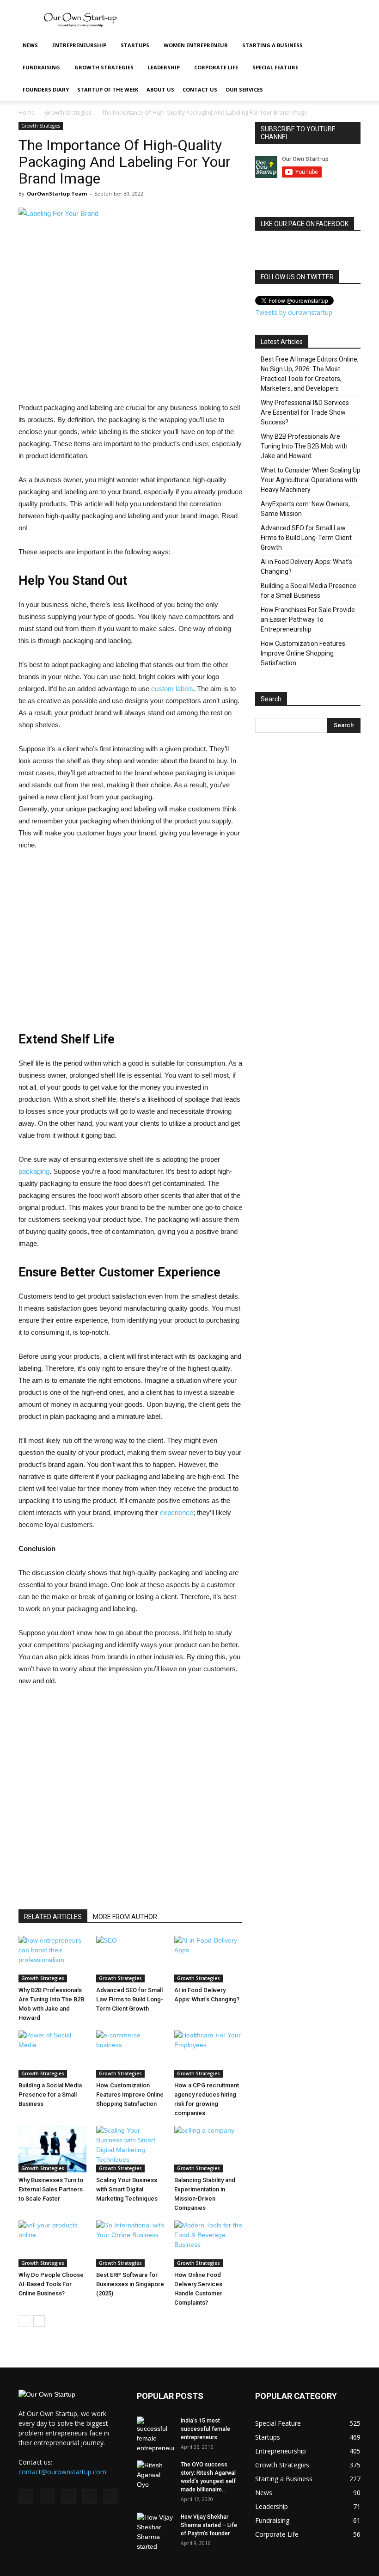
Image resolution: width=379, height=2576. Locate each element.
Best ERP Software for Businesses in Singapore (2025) (130, 2284)
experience (177, 1512)
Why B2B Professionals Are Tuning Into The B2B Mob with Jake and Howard (304, 446)
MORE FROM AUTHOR (125, 1917)
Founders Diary (46, 89)
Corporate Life (216, 67)
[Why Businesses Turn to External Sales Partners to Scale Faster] (52, 2149)
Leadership (164, 67)
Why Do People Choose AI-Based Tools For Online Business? (51, 2284)
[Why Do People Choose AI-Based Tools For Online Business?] (52, 2244)
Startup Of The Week (108, 89)
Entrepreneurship (79, 45)
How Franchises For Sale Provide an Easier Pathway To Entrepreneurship (308, 619)
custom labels (172, 689)
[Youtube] (111, 2496)
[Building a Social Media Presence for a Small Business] (52, 2054)
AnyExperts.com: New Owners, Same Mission (305, 509)
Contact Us (200, 89)
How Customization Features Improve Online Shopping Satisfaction (130, 2095)
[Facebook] (26, 2496)
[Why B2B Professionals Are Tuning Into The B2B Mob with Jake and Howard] (52, 1959)
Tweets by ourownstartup (294, 312)
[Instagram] (47, 2496)
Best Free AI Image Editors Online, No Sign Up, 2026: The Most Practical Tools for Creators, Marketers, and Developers (310, 374)
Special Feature (275, 67)
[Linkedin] (68, 2496)
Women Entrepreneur (196, 45)
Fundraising (41, 67)
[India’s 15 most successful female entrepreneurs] (155, 2435)
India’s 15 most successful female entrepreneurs (205, 2429)
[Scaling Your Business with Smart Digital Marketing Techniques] (130, 2149)
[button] (349, 46)
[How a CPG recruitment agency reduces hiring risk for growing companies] (208, 2054)
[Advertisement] (252, 20)
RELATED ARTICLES (53, 1917)
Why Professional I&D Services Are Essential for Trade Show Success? (305, 412)
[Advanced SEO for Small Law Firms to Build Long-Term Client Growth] (130, 1959)
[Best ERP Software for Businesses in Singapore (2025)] (130, 2244)
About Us (160, 89)
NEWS (30, 45)
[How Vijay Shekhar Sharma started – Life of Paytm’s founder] (155, 2532)
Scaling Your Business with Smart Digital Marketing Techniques (127, 2189)
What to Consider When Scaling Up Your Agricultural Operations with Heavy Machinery (311, 480)
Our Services (244, 89)
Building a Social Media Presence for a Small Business (50, 2095)
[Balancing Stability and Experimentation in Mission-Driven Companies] (208, 2149)
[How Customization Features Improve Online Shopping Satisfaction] (130, 2054)
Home (27, 113)
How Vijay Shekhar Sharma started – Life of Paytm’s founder (209, 2525)
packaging (34, 1171)
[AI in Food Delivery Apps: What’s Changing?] (208, 1959)
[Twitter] (90, 2496)
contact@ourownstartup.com (62, 2472)
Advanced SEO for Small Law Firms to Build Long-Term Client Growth (130, 1999)
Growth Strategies (104, 67)
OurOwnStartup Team (57, 193)
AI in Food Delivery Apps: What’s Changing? (306, 567)
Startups (135, 45)
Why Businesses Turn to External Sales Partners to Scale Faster (51, 2189)
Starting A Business (272, 45)
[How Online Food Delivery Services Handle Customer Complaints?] (208, 2244)
